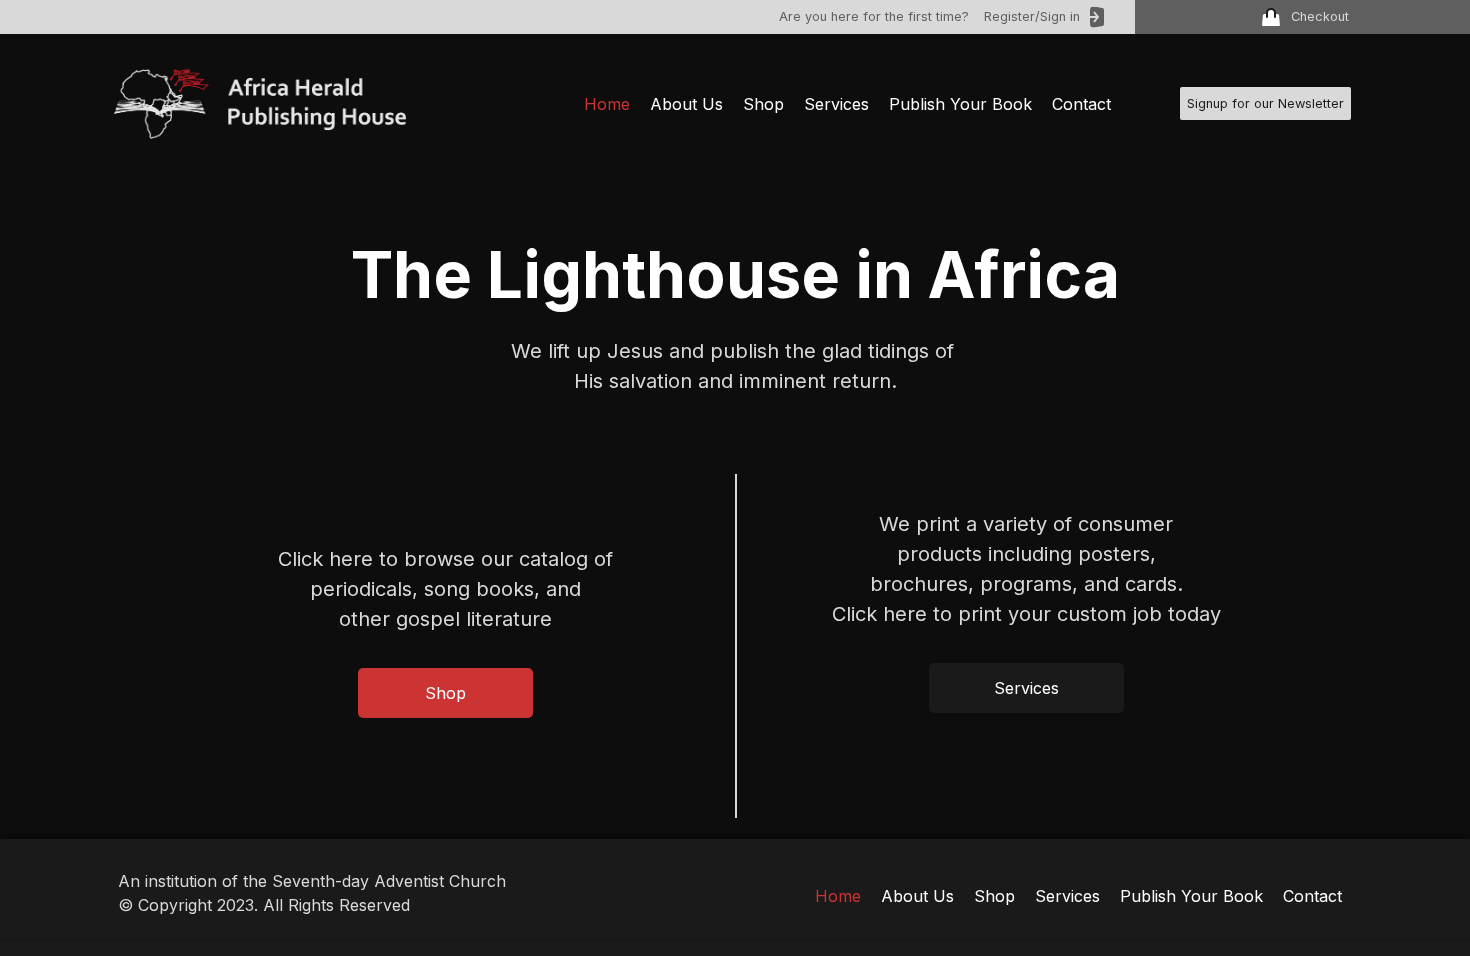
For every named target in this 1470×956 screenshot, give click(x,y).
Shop (763, 104)
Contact (1081, 104)
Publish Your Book (960, 104)
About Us (686, 104)
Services (836, 104)
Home (607, 104)
